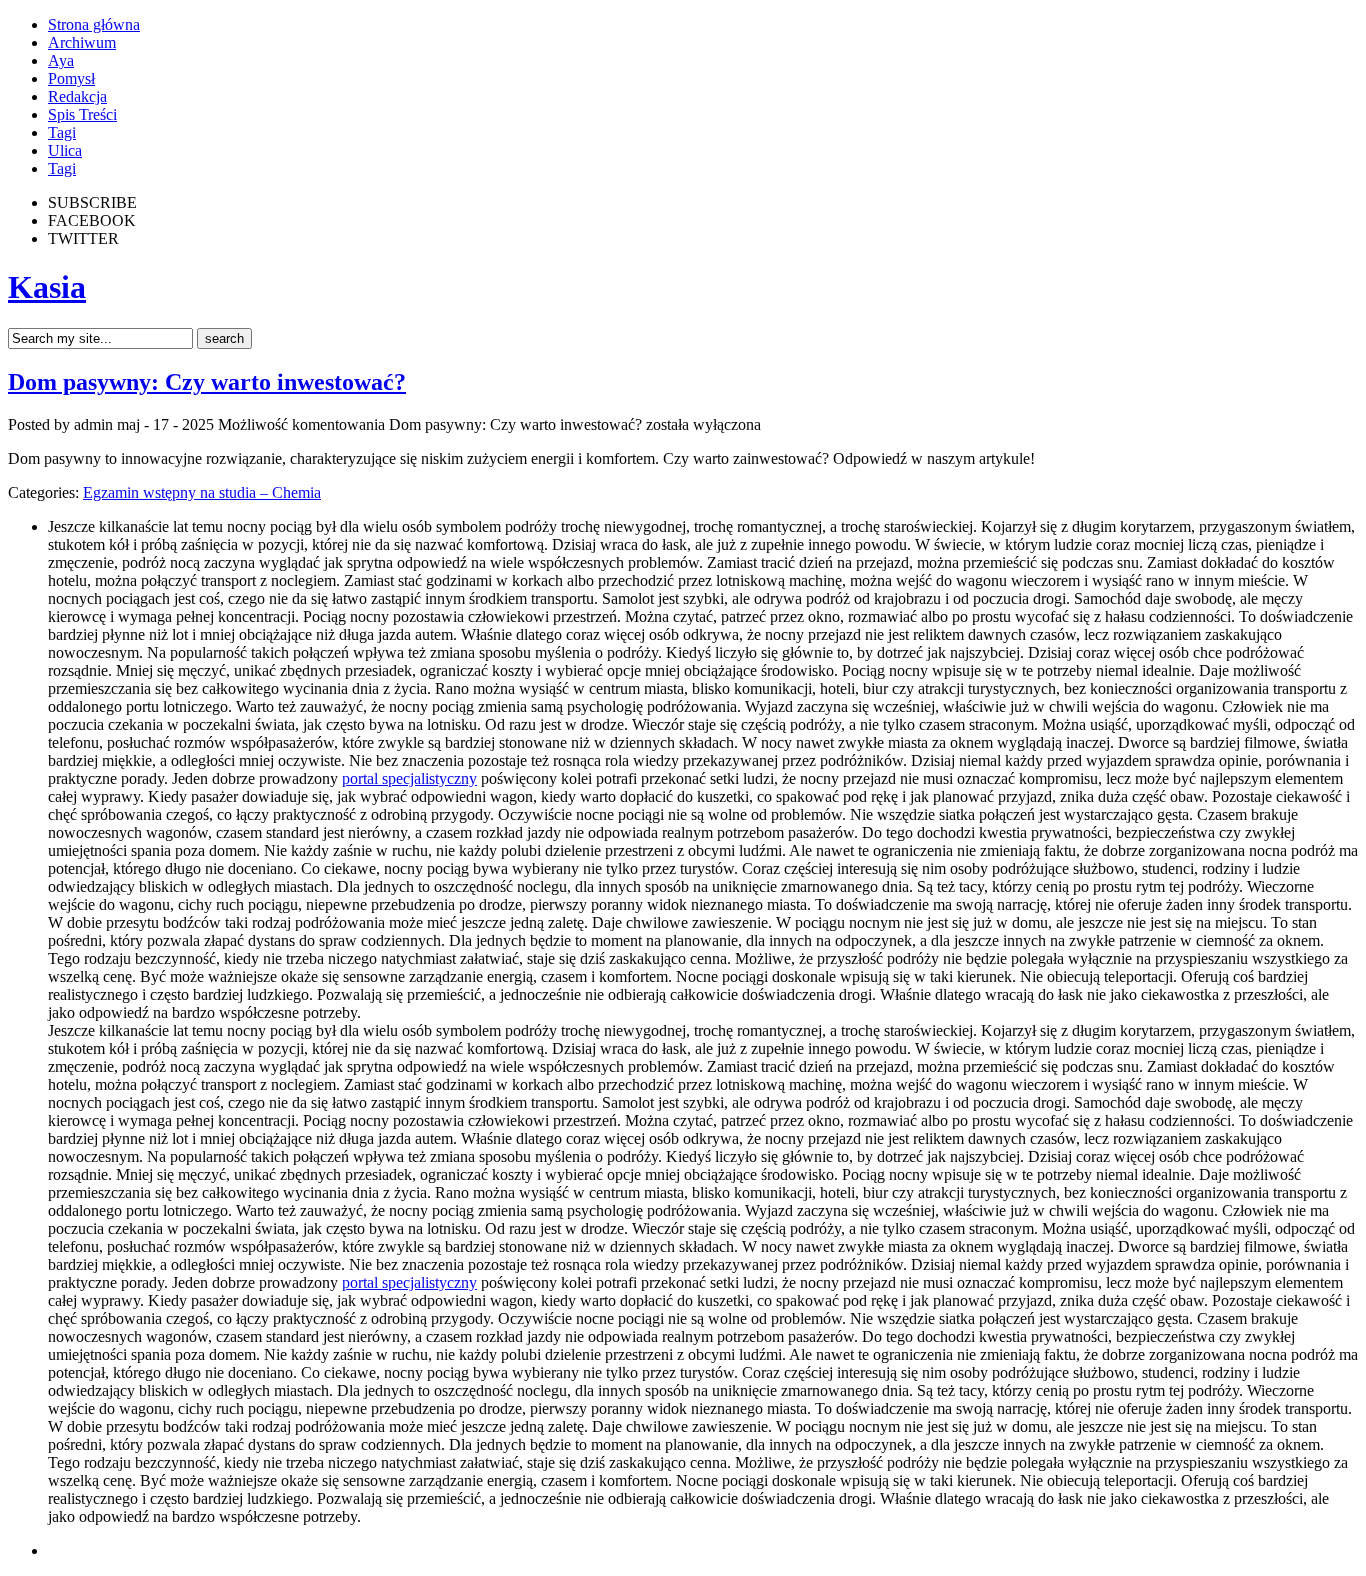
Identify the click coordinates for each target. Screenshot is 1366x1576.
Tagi (62, 132)
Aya (61, 60)
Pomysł (71, 78)
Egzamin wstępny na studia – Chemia (202, 492)
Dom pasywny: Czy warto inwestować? (207, 382)
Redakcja (77, 96)
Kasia (47, 287)
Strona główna (94, 24)
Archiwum (82, 42)
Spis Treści (82, 114)
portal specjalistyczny (409, 778)
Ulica (65, 150)
